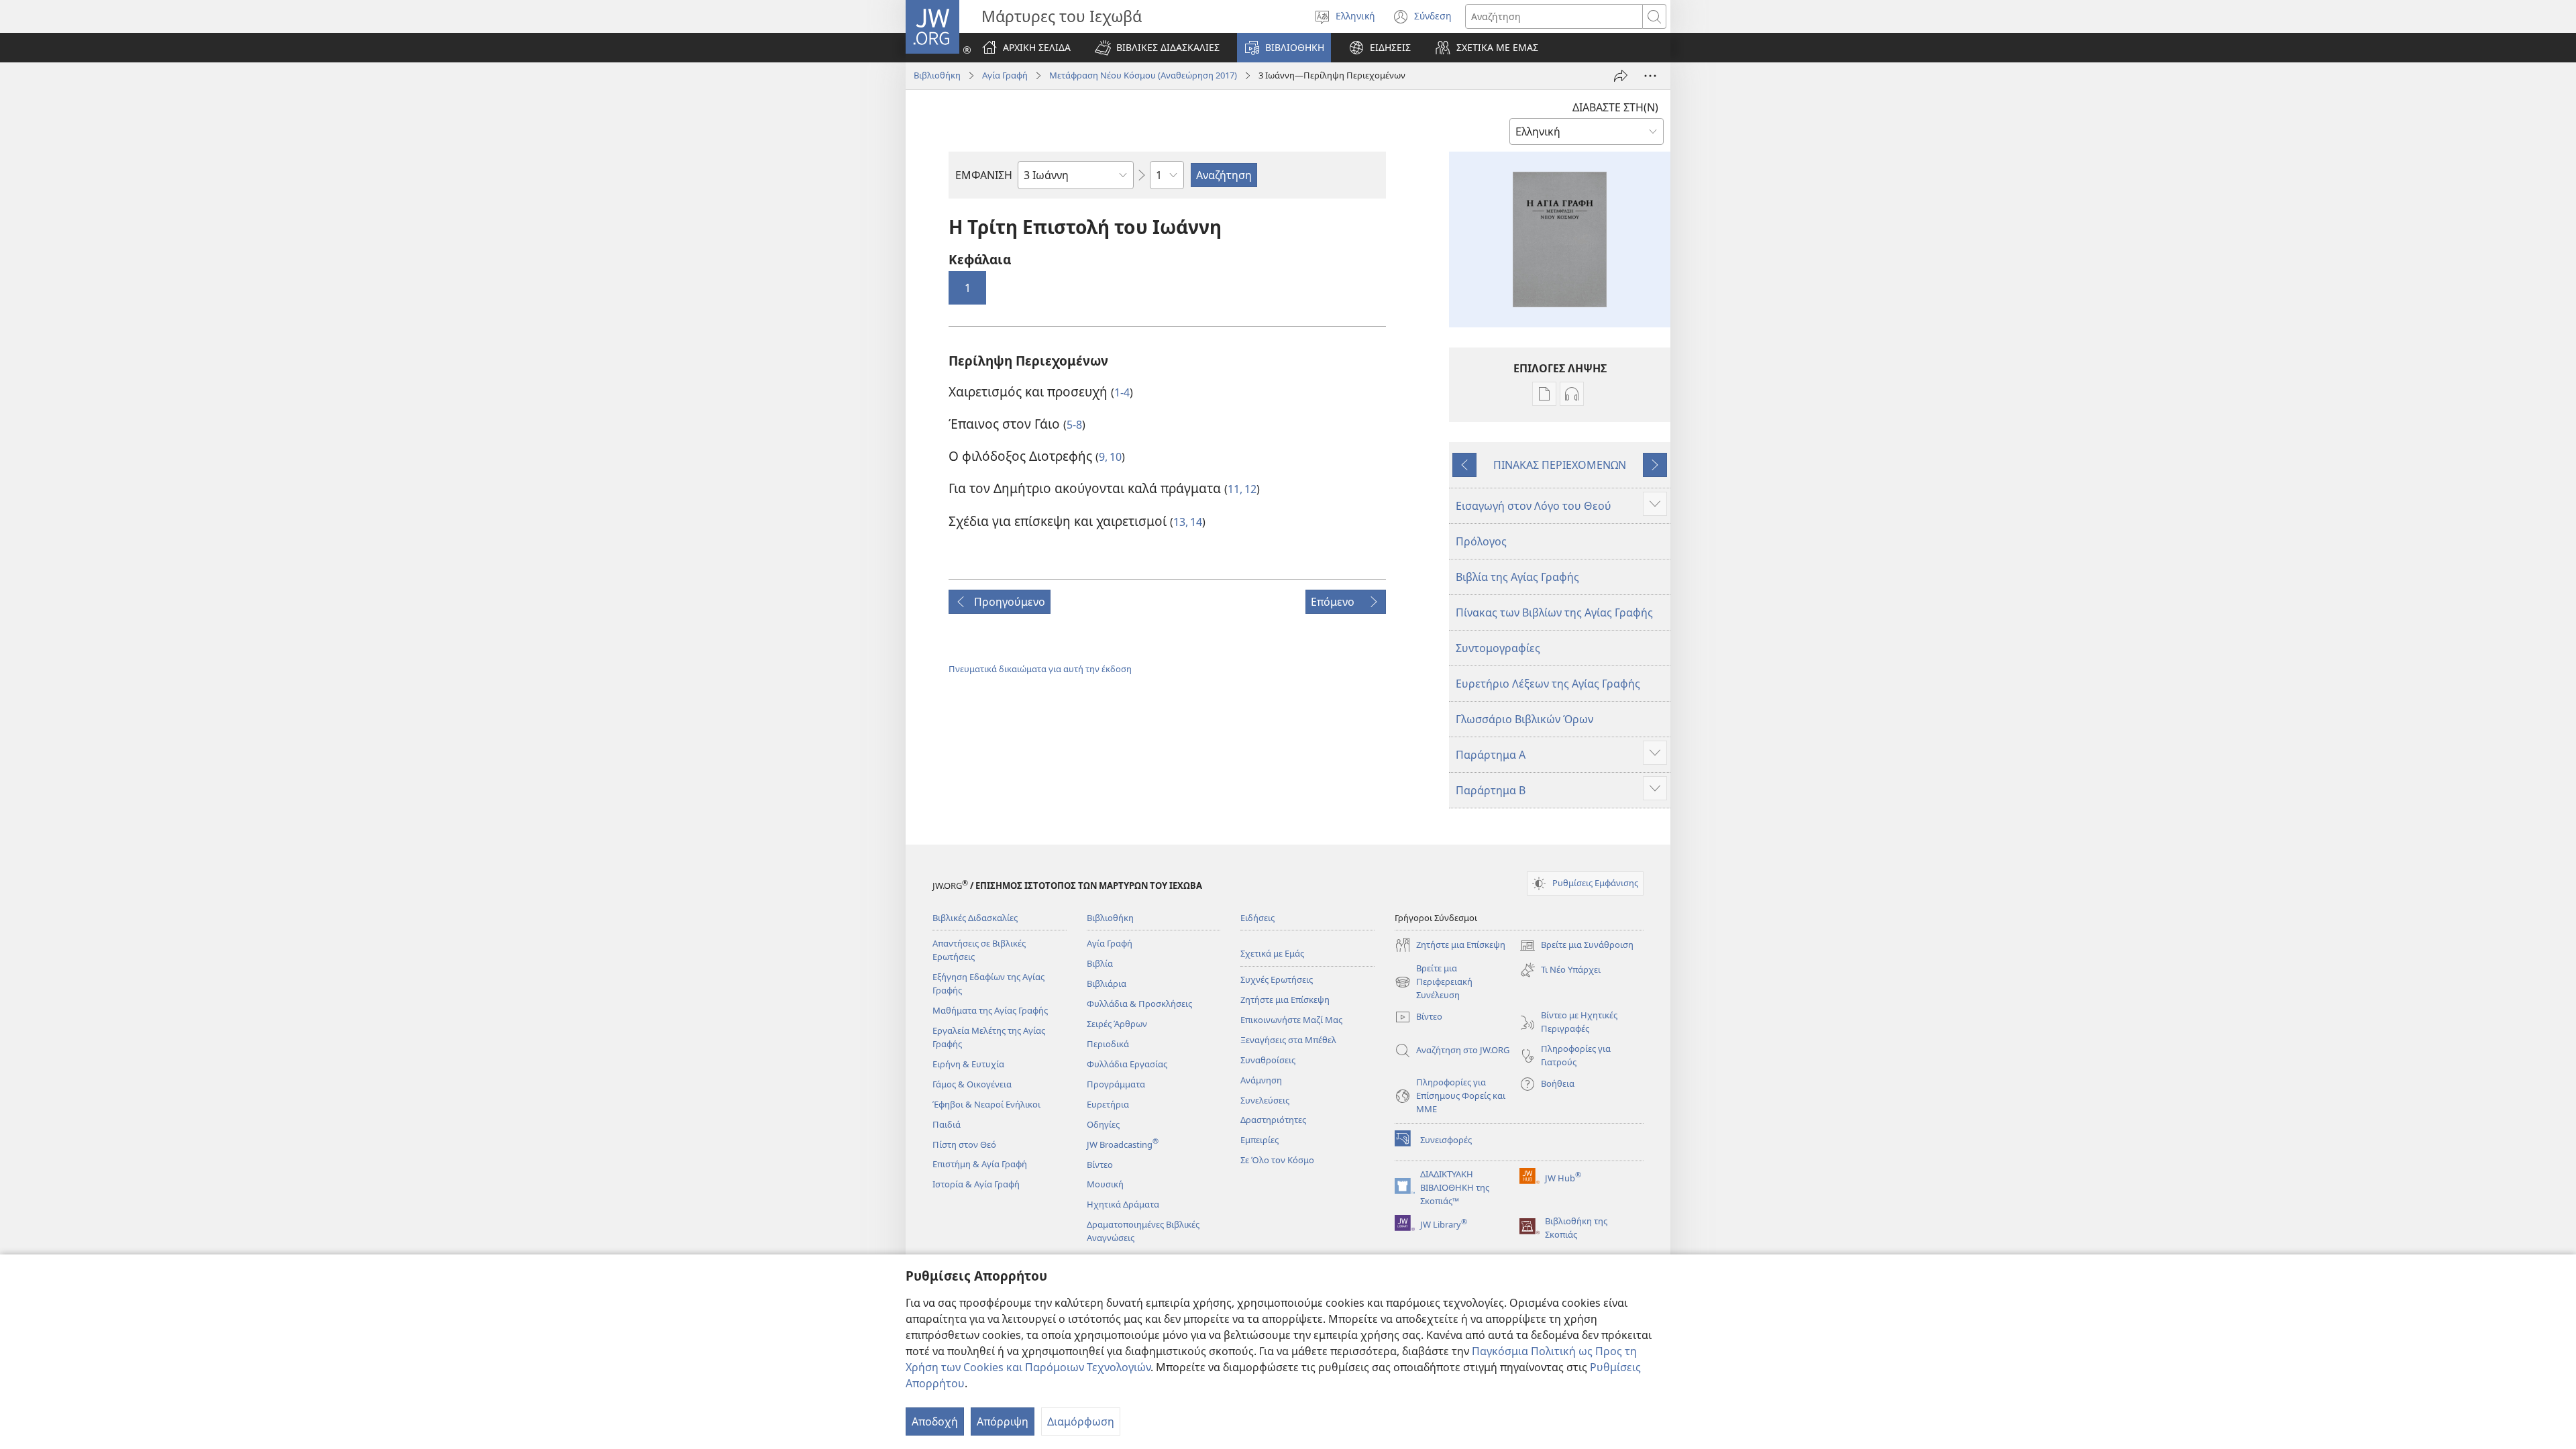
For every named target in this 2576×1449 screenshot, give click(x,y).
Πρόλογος (1481, 541)
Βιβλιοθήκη (937, 75)
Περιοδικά (1108, 1044)
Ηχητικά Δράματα (1123, 1204)
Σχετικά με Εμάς (1272, 953)
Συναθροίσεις (1268, 1060)
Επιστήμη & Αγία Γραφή (980, 1164)
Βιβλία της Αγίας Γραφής (1517, 577)
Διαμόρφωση (1081, 1421)
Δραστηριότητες (1273, 1120)
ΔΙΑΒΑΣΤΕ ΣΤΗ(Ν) (1615, 107)
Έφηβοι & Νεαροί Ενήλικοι (986, 1104)
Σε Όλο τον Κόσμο (1277, 1160)
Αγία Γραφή (1005, 75)
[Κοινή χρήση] (1621, 76)
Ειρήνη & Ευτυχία (968, 1064)
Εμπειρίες (1259, 1140)
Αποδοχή (935, 1421)
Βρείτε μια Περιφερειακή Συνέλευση (1434, 982)
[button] (1157, 48)
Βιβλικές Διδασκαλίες (975, 918)
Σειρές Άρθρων (1117, 1024)
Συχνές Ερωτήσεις (1277, 979)
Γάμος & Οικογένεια (972, 1084)
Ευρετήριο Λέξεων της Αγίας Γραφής (1548, 684)
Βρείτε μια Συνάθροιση (1576, 946)
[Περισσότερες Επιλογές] (1650, 76)
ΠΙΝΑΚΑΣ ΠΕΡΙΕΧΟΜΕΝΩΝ (1560, 465)
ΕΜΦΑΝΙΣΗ (984, 175)
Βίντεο (1100, 1165)
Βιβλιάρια (1107, 983)
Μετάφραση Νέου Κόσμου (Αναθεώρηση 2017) (1143, 75)
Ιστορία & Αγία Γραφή (976, 1184)
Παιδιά (947, 1124)
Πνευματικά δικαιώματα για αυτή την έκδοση (1040, 669)
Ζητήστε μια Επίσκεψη (1285, 1000)
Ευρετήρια (1108, 1104)
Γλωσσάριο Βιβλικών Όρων (1524, 719)
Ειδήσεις (1257, 918)
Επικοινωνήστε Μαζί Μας (1291, 1020)
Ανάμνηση (1261, 1080)
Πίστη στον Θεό (964, 1144)
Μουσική (1105, 1184)
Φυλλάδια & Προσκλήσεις (1139, 1004)
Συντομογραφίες (1498, 648)
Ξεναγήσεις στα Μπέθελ (1288, 1040)
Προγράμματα (1116, 1084)
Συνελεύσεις (1265, 1100)
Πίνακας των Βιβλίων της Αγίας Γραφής (1554, 612)
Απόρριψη (1003, 1421)
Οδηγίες (1103, 1124)
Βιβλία (1100, 963)
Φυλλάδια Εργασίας (1127, 1064)
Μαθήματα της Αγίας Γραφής (990, 1010)
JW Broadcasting (1123, 1144)
